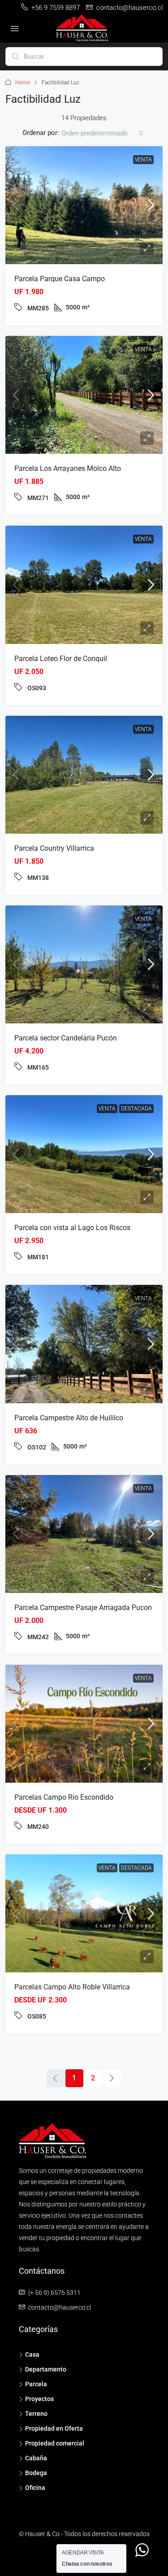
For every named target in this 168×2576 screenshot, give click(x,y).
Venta (143, 160)
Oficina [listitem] (35, 2488)
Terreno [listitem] (36, 2414)
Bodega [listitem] (36, 2473)
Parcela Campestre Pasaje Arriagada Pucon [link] (83, 1608)
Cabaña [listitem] (36, 2458)
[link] (84, 205)
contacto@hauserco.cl (60, 2307)
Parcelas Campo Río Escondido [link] (64, 1797)
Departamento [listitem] (46, 2369)
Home (23, 83)
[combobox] (102, 133)
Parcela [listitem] (36, 2384)
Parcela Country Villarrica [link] (54, 848)
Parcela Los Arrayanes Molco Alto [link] (68, 468)
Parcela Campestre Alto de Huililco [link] (69, 1418)
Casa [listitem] (32, 2354)
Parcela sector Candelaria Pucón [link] (66, 1038)
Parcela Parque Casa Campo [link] (60, 279)
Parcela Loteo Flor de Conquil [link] (61, 659)
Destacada (136, 1109)
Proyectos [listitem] (39, 2399)
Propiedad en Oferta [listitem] (54, 2428)
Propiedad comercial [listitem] (55, 2443)
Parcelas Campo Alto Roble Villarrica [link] (72, 1987)
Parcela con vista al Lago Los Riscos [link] (72, 1228)
